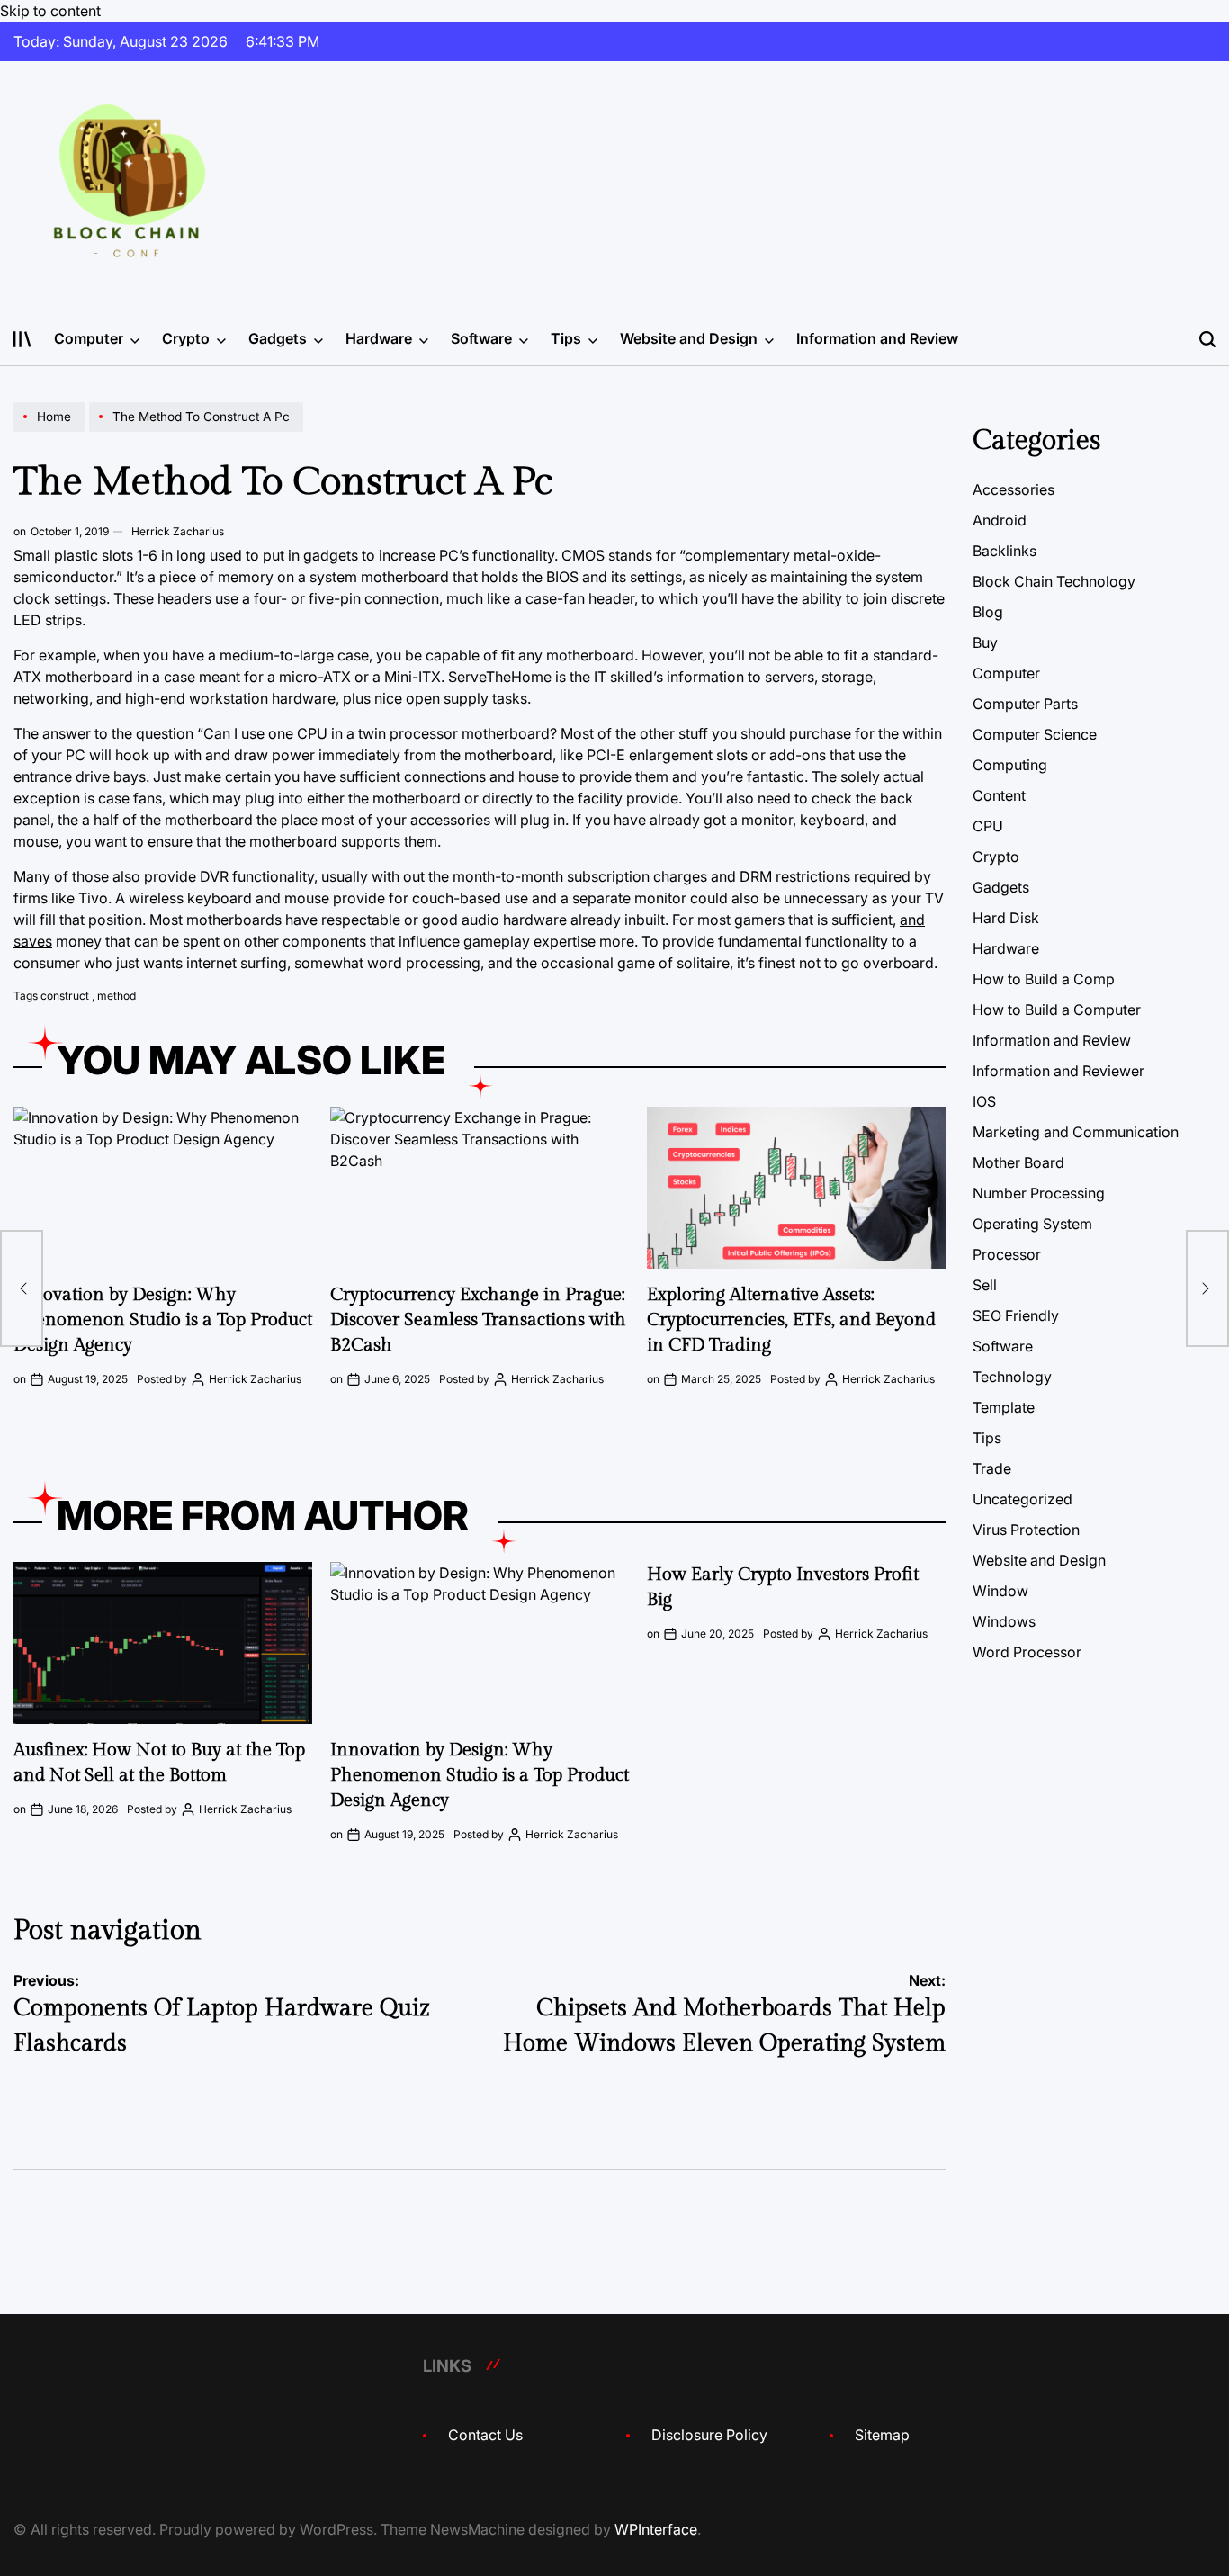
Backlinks (1005, 551)
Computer (89, 338)
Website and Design (689, 338)
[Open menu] (22, 339)
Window (1000, 1591)
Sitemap (882, 2435)
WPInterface (656, 2529)
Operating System (1032, 1224)
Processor (1007, 1254)
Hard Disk (1006, 918)
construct (65, 996)
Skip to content (50, 11)
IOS (984, 1101)
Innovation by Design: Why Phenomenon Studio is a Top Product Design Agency (163, 1320)
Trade (992, 1468)
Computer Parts (1025, 704)
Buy (985, 642)
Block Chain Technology (1054, 581)
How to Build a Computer (1057, 1010)
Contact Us (485, 2435)
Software (481, 338)
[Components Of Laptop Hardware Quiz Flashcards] (22, 1288)
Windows (1004, 1621)
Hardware (379, 338)
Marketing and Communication (1076, 1132)
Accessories (1014, 489)
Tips (566, 338)
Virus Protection (1026, 1530)
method (117, 996)
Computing (1010, 765)
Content (999, 795)
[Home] (51, 431)
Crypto (186, 338)
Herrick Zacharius (178, 531)
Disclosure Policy (709, 2435)
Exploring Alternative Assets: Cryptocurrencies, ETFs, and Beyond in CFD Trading (791, 1320)
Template (1004, 1407)
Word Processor (1027, 1652)
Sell (985, 1285)
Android (1000, 520)
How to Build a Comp (1044, 979)
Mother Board (1018, 1162)
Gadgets (278, 338)
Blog (988, 612)
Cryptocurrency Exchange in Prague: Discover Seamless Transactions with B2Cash (478, 1320)
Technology (1012, 1377)
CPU (988, 826)
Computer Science (1035, 734)
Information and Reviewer (1059, 1071)
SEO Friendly (1016, 1315)
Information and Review (877, 338)
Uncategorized (1023, 1499)
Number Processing (1039, 1193)
